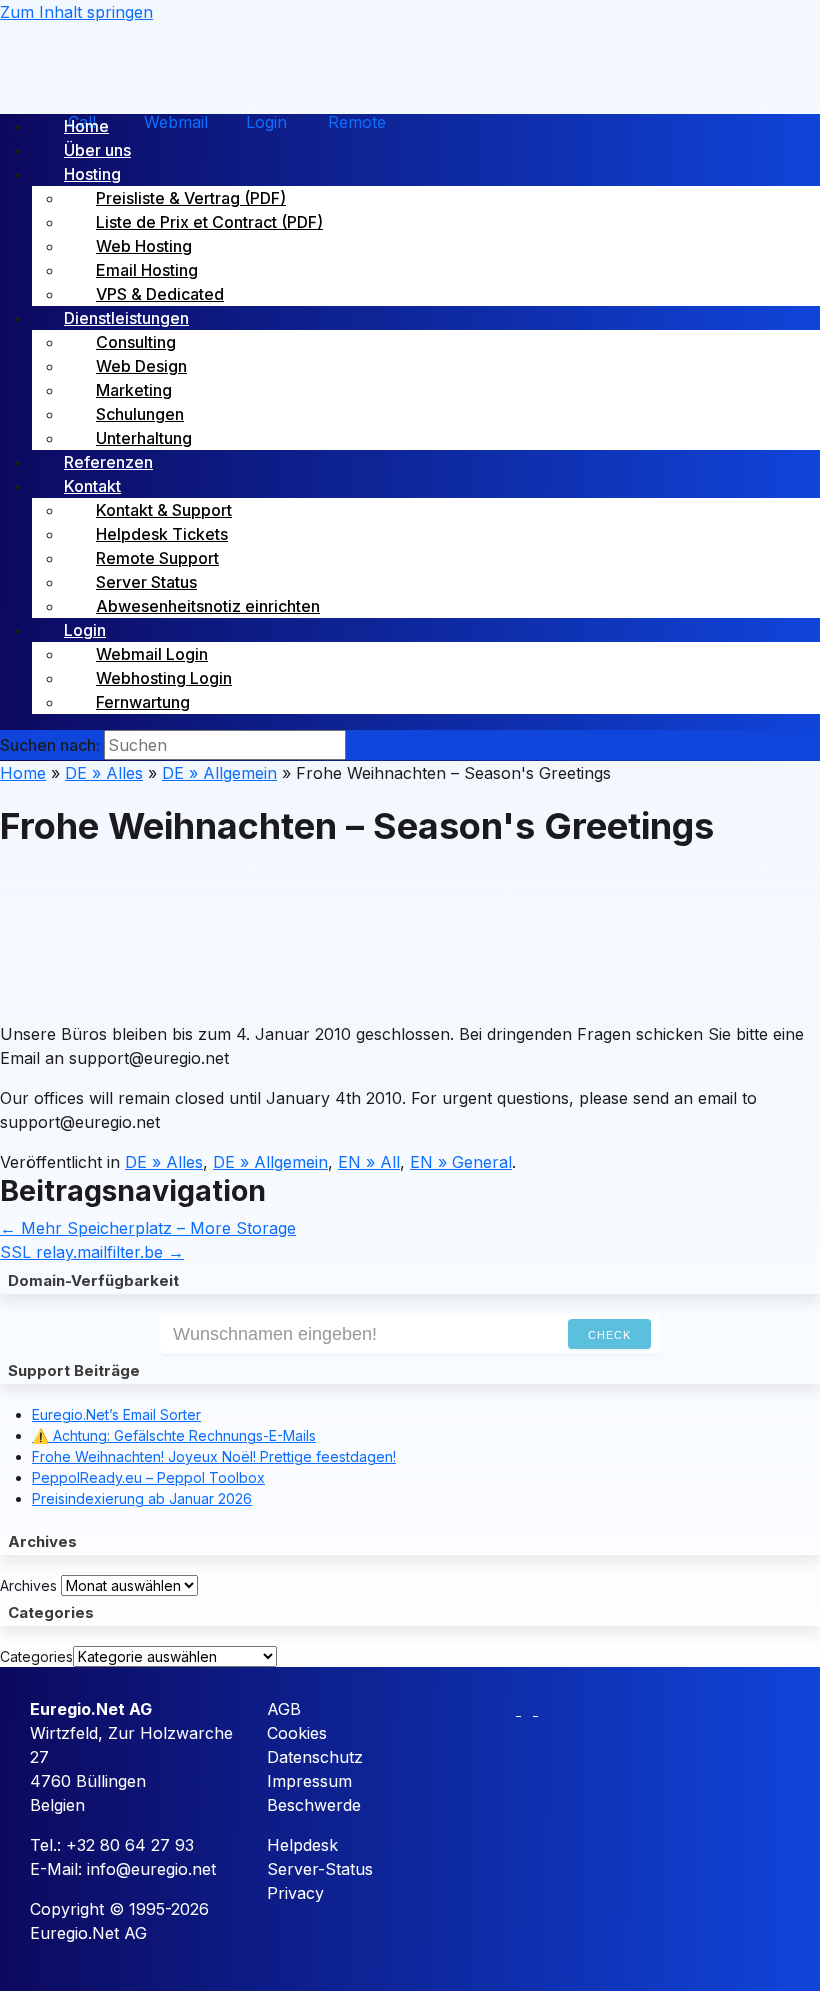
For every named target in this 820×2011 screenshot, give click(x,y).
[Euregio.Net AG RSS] (544, 1709)
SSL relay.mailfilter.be (92, 1252)
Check (609, 1335)
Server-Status (320, 1869)
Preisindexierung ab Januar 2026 (142, 1498)
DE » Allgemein (219, 773)
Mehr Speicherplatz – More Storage (148, 1228)
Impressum (309, 1781)
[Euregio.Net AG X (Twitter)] (529, 1709)
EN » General (461, 1162)
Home (23, 773)
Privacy (295, 1893)
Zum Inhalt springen (76, 12)
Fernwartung (143, 702)
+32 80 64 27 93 (130, 1845)
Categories (36, 1656)
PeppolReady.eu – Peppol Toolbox (148, 1477)
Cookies (297, 1733)
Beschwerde (314, 1805)
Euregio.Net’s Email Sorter (116, 1414)
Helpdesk (302, 1845)
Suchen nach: (50, 745)
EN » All (369, 1162)
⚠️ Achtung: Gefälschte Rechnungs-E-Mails (174, 1435)
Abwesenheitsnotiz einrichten (208, 606)
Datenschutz (315, 1757)
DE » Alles (104, 773)
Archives (28, 1585)
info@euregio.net (151, 1869)
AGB (284, 1709)
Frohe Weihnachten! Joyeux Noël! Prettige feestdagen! (214, 1456)
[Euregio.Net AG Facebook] (512, 1709)
